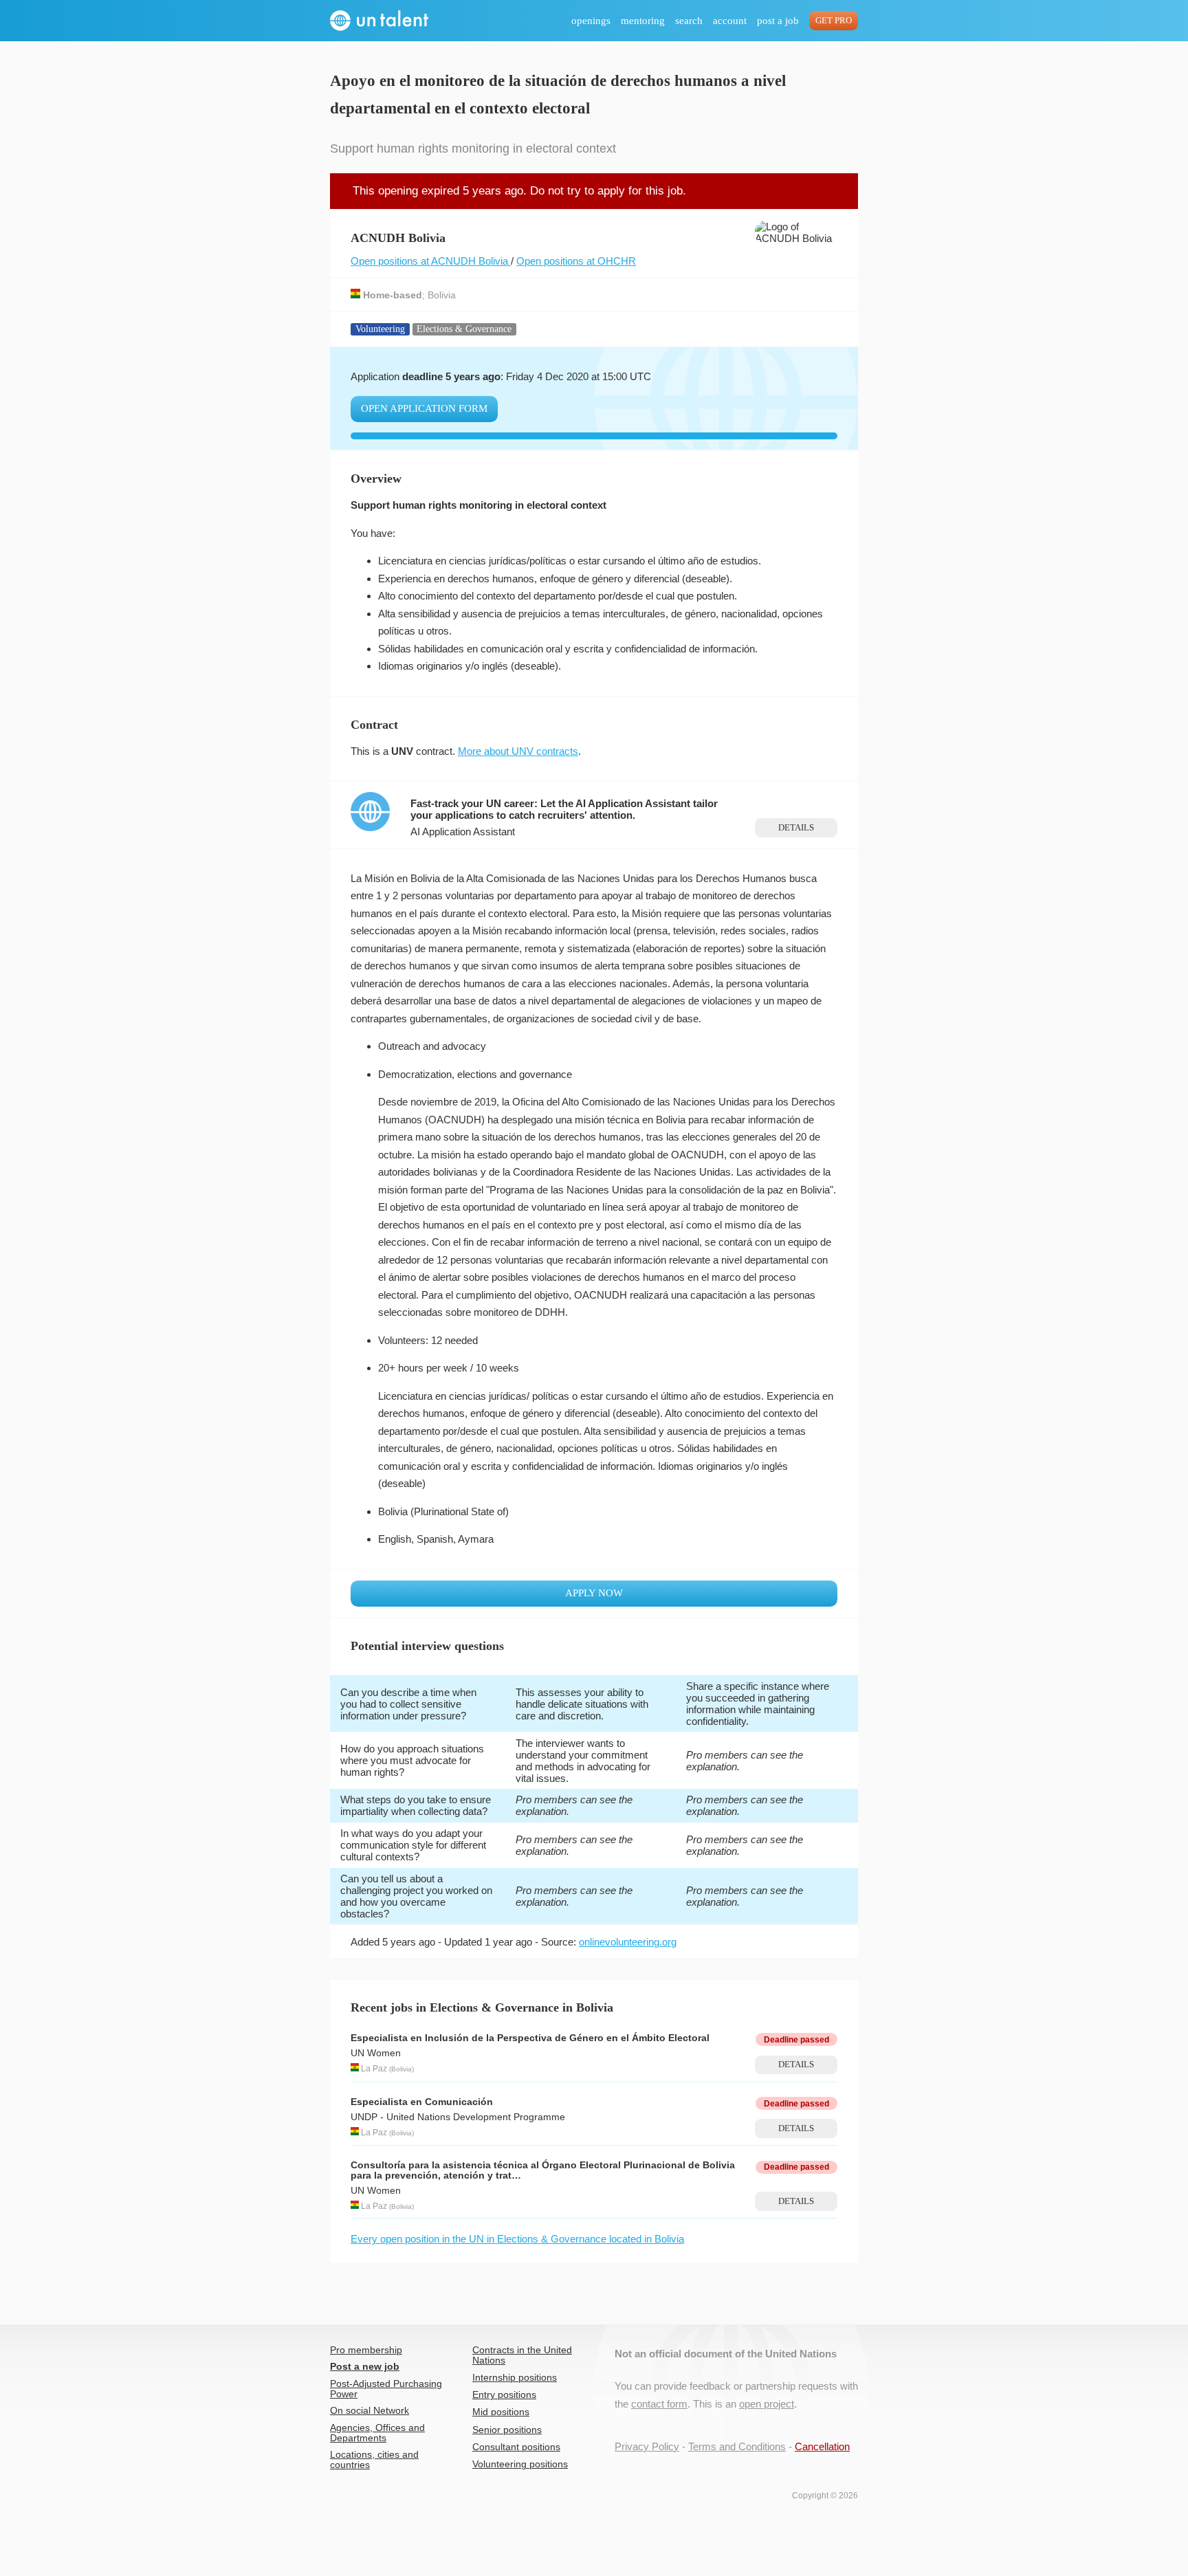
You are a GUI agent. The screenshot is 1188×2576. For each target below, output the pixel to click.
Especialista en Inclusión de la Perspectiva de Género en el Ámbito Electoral (530, 2038)
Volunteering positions (520, 2464)
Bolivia (442, 295)
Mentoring (643, 21)
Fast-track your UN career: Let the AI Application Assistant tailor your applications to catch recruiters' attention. (564, 809)
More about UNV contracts (518, 751)
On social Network (370, 2411)
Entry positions (504, 2395)
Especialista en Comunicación (422, 2102)
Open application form (424, 408)
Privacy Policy (647, 2446)
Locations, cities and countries (374, 2460)
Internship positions (515, 2378)
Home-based (393, 295)
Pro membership (366, 2350)
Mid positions (501, 2412)
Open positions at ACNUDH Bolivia (431, 261)
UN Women (376, 2053)
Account (730, 21)
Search (689, 21)
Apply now (594, 1593)
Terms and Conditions (737, 2446)
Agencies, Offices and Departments (377, 2433)
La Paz (374, 2069)
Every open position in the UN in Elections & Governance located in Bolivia (517, 2239)
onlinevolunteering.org (628, 1942)
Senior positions (507, 2430)
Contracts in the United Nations (522, 2355)
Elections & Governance (464, 329)
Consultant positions (516, 2447)
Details (796, 828)
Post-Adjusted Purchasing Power (386, 2389)
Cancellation (822, 2446)
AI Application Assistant (463, 832)
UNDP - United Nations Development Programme (458, 2117)
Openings (591, 21)
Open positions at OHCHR (576, 261)
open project (767, 2404)
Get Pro (834, 21)
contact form (659, 2404)
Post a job (778, 21)
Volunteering (380, 329)
